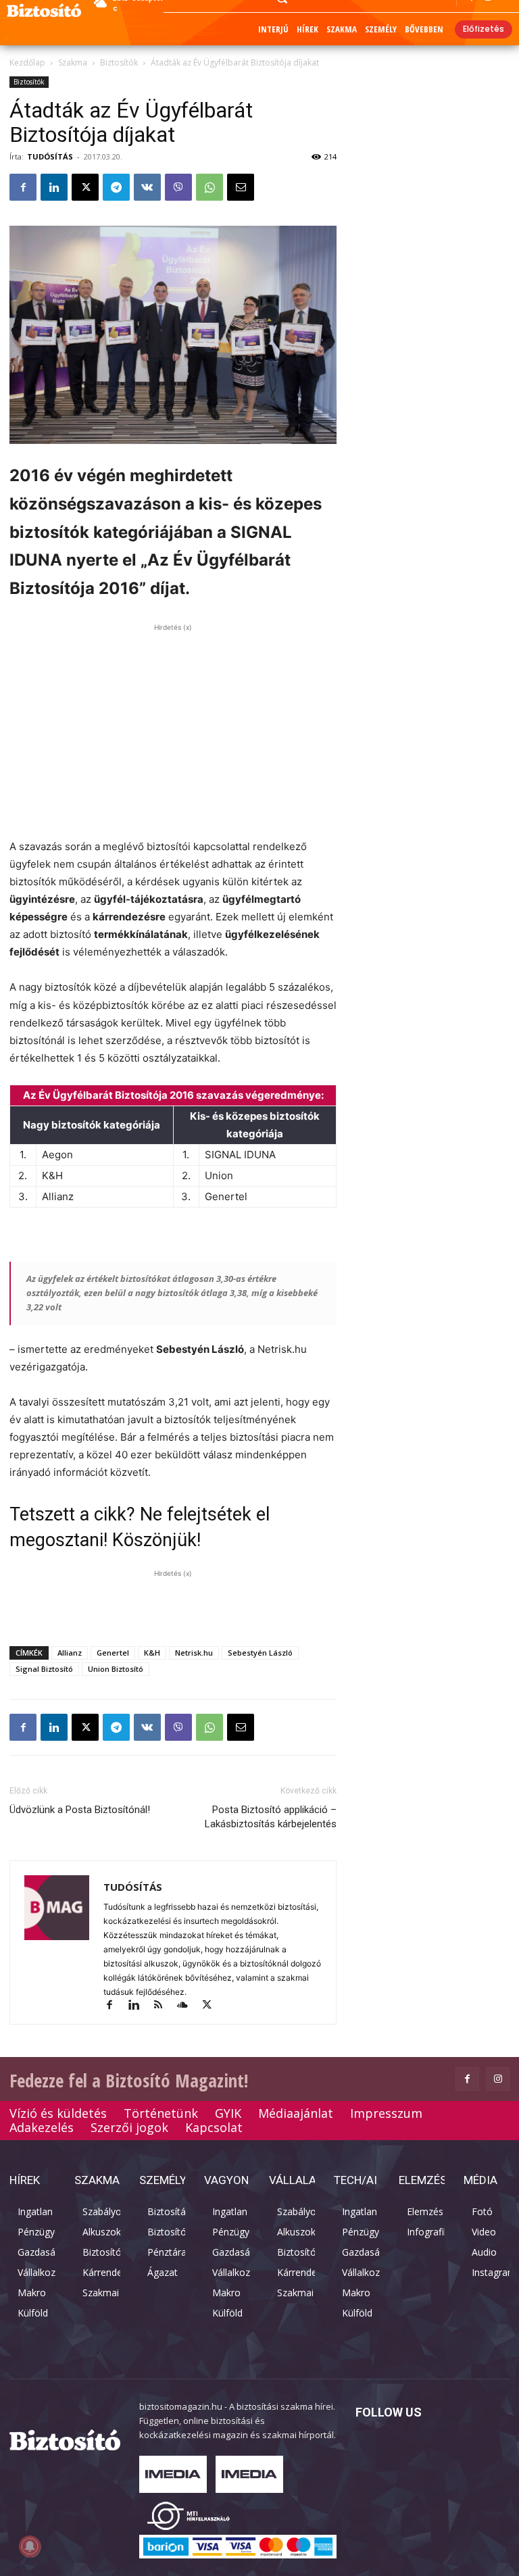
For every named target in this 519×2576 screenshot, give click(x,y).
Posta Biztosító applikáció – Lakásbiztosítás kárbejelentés (271, 1817)
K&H (152, 1653)
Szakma (73, 63)
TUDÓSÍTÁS (50, 156)
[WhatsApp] (209, 187)
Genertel (113, 1653)
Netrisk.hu (194, 1653)
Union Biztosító (116, 1669)
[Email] (241, 187)
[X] (85, 187)
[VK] (147, 187)
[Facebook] (23, 187)
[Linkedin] (54, 187)
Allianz (70, 1653)
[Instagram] (498, 2079)
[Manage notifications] (30, 2546)
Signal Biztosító (44, 1669)
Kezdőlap (27, 63)
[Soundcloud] (189, 2006)
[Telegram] (116, 187)
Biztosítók (119, 63)
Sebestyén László (260, 1653)
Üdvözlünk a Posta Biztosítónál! (80, 1810)
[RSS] (164, 2006)
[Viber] (178, 187)
